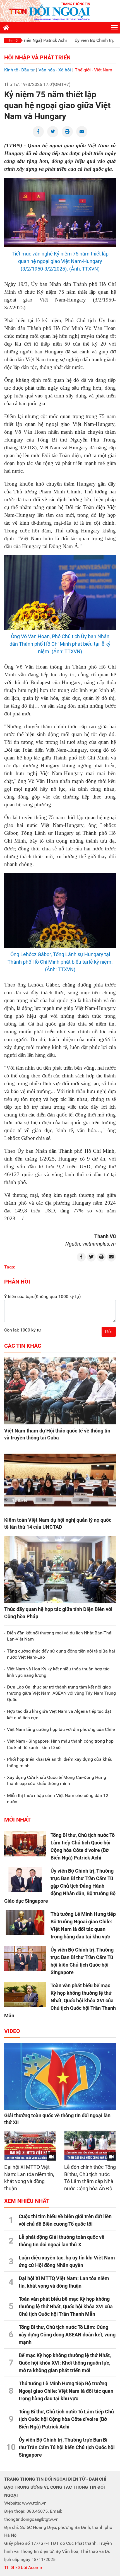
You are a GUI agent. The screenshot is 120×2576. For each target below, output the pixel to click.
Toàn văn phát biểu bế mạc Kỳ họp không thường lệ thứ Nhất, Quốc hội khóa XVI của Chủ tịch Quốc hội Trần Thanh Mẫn (60, 2000)
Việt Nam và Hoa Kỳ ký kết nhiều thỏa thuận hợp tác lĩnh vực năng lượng (58, 1672)
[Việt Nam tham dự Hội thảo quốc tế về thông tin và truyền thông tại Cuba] (60, 1391)
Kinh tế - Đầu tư (19, 70)
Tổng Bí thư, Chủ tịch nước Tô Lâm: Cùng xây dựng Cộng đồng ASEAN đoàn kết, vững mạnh (67, 2335)
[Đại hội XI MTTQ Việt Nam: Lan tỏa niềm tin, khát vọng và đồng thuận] (30, 2146)
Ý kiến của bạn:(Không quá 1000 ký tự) (43, 1297)
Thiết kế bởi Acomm (24, 2567)
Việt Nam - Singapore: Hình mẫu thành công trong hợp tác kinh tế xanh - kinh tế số (60, 1744)
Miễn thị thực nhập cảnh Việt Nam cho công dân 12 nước (58, 1799)
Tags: (10, 1267)
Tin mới (13, 40)
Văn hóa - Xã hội (55, 70)
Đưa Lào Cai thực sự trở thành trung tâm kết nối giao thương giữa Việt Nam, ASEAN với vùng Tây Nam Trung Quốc (61, 1693)
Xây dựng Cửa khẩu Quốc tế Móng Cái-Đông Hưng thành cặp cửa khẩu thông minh (57, 1780)
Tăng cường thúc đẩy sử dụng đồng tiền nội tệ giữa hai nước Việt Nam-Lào (61, 1654)
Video (12, 2031)
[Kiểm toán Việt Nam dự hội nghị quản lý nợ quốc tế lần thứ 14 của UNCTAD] (60, 1480)
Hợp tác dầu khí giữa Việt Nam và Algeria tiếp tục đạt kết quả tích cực (59, 1714)
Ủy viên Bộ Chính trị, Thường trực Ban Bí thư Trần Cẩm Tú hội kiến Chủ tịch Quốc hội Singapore (67, 2447)
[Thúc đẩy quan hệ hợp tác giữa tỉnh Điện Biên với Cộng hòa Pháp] (60, 1569)
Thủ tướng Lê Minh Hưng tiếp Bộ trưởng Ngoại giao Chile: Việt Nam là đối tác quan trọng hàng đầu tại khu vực (66, 2391)
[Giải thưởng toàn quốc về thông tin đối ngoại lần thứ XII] (60, 2076)
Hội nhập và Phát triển (37, 57)
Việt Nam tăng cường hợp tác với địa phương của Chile (61, 1729)
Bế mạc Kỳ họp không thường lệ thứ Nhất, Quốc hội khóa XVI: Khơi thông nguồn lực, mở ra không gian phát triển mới (65, 2363)
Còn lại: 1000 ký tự (23, 1330)
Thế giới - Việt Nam (93, 70)
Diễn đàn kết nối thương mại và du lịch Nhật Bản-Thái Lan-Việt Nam (60, 1636)
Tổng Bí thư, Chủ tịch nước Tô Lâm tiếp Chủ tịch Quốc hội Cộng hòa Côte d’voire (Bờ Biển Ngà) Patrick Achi (66, 2419)
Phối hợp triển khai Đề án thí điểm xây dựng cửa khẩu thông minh (60, 1762)
